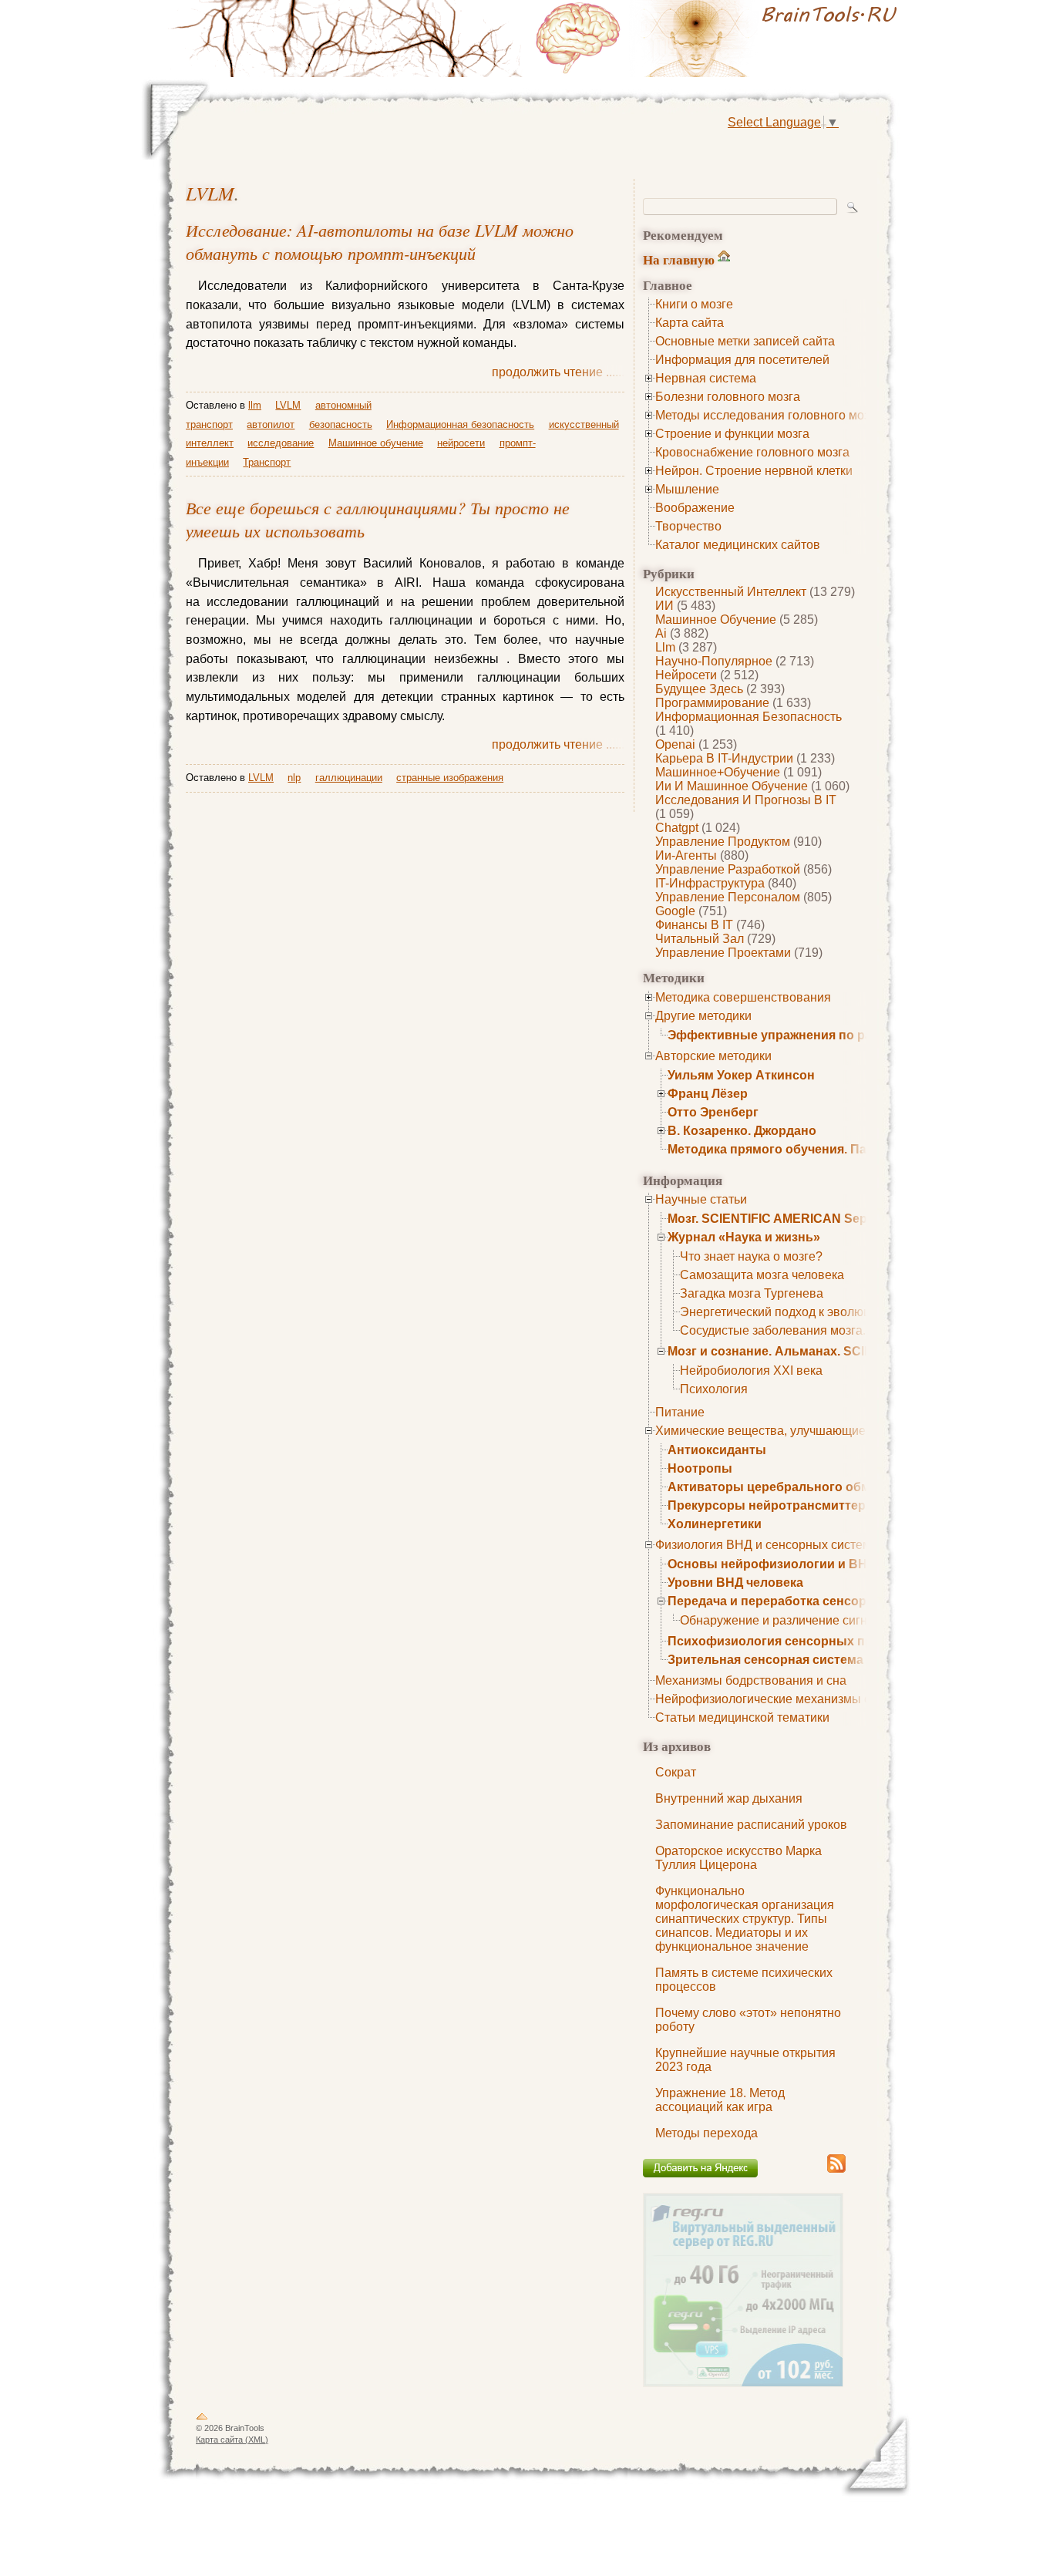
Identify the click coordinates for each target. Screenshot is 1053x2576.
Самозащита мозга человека (762, 1275)
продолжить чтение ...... (558, 372)
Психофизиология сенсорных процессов (796, 1641)
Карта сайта (690, 323)
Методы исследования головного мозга (768, 415)
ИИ (664, 606)
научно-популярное (714, 661)
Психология (714, 1389)
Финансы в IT (694, 925)
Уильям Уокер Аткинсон (741, 1075)
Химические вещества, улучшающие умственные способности (835, 1431)
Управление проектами (723, 953)
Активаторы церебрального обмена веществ (808, 1487)
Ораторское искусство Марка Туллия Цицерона (738, 1858)
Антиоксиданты (717, 1450)
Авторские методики (713, 1056)
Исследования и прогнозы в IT (746, 800)
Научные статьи (701, 1199)
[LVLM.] (719, 39)
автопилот (271, 424)
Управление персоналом (728, 897)
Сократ (676, 1772)
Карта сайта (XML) (232, 2440)
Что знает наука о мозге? (751, 1256)
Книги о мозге (694, 304)
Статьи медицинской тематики (742, 1717)
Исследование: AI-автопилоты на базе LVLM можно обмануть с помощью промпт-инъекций (380, 241)
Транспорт (267, 462)
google (675, 911)
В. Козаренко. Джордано (742, 1131)
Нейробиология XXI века (751, 1370)
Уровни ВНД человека (735, 1583)
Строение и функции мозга (732, 434)
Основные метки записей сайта (745, 341)
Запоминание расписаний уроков (751, 1825)
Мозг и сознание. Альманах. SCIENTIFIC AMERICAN (825, 1351)
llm (665, 647)
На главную (679, 259)
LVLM (210, 193)
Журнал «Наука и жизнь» (744, 1237)
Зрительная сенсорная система (765, 1660)
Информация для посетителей (742, 360)
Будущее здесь (699, 689)
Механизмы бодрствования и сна (751, 1680)
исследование (281, 443)
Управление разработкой (728, 869)
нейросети (686, 675)
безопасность (341, 424)
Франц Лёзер (708, 1094)
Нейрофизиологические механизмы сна (770, 1699)
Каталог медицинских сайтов (738, 545)
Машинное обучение (716, 620)
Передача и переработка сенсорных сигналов (810, 1601)
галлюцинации (349, 778)
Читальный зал (700, 939)
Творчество (688, 526)
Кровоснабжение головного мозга (752, 452)
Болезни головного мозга (728, 397)
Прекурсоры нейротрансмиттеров (774, 1505)
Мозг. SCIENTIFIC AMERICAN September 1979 (803, 1219)
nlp (294, 778)
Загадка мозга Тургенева (752, 1293)
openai (675, 744)
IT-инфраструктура (710, 883)
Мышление (687, 489)
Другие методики (703, 1016)
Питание (680, 1412)
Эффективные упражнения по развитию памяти (817, 1035)
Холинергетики (715, 1524)
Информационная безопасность (749, 717)
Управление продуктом (723, 842)
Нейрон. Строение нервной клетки (754, 471)
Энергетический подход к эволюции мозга (800, 1312)
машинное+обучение (718, 772)
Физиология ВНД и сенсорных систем (763, 1545)
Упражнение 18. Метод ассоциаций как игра (720, 2100)
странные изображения (450, 778)
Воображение (695, 508)
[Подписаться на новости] (836, 2170)
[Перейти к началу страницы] (202, 2419)
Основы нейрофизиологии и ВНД (772, 1564)
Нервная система (706, 378)
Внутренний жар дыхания (729, 1798)
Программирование (712, 703)
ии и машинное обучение (732, 786)
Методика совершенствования (743, 997)
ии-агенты (686, 855)
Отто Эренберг (713, 1112)
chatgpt (677, 828)
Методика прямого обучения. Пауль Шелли (801, 1149)
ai (661, 633)
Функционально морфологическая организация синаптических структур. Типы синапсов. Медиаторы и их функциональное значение (745, 1919)
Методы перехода (706, 2133)
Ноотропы (700, 1468)
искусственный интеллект (731, 592)
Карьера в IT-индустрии (724, 758)
